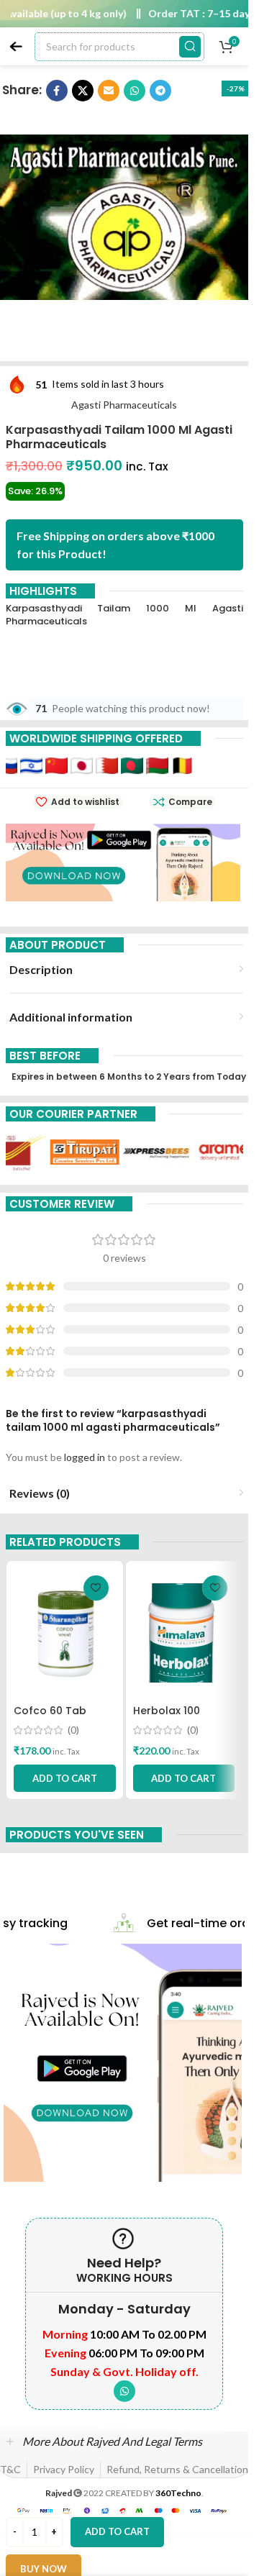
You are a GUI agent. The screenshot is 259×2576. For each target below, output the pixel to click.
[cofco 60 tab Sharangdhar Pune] (65, 1633)
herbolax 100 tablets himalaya (180, 1718)
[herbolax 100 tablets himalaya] (184, 1633)
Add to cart (117, 2531)
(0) (73, 1730)
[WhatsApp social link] (124, 2391)
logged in (85, 1457)
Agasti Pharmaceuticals (124, 405)
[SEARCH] (190, 47)
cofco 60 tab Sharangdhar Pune (63, 1718)
